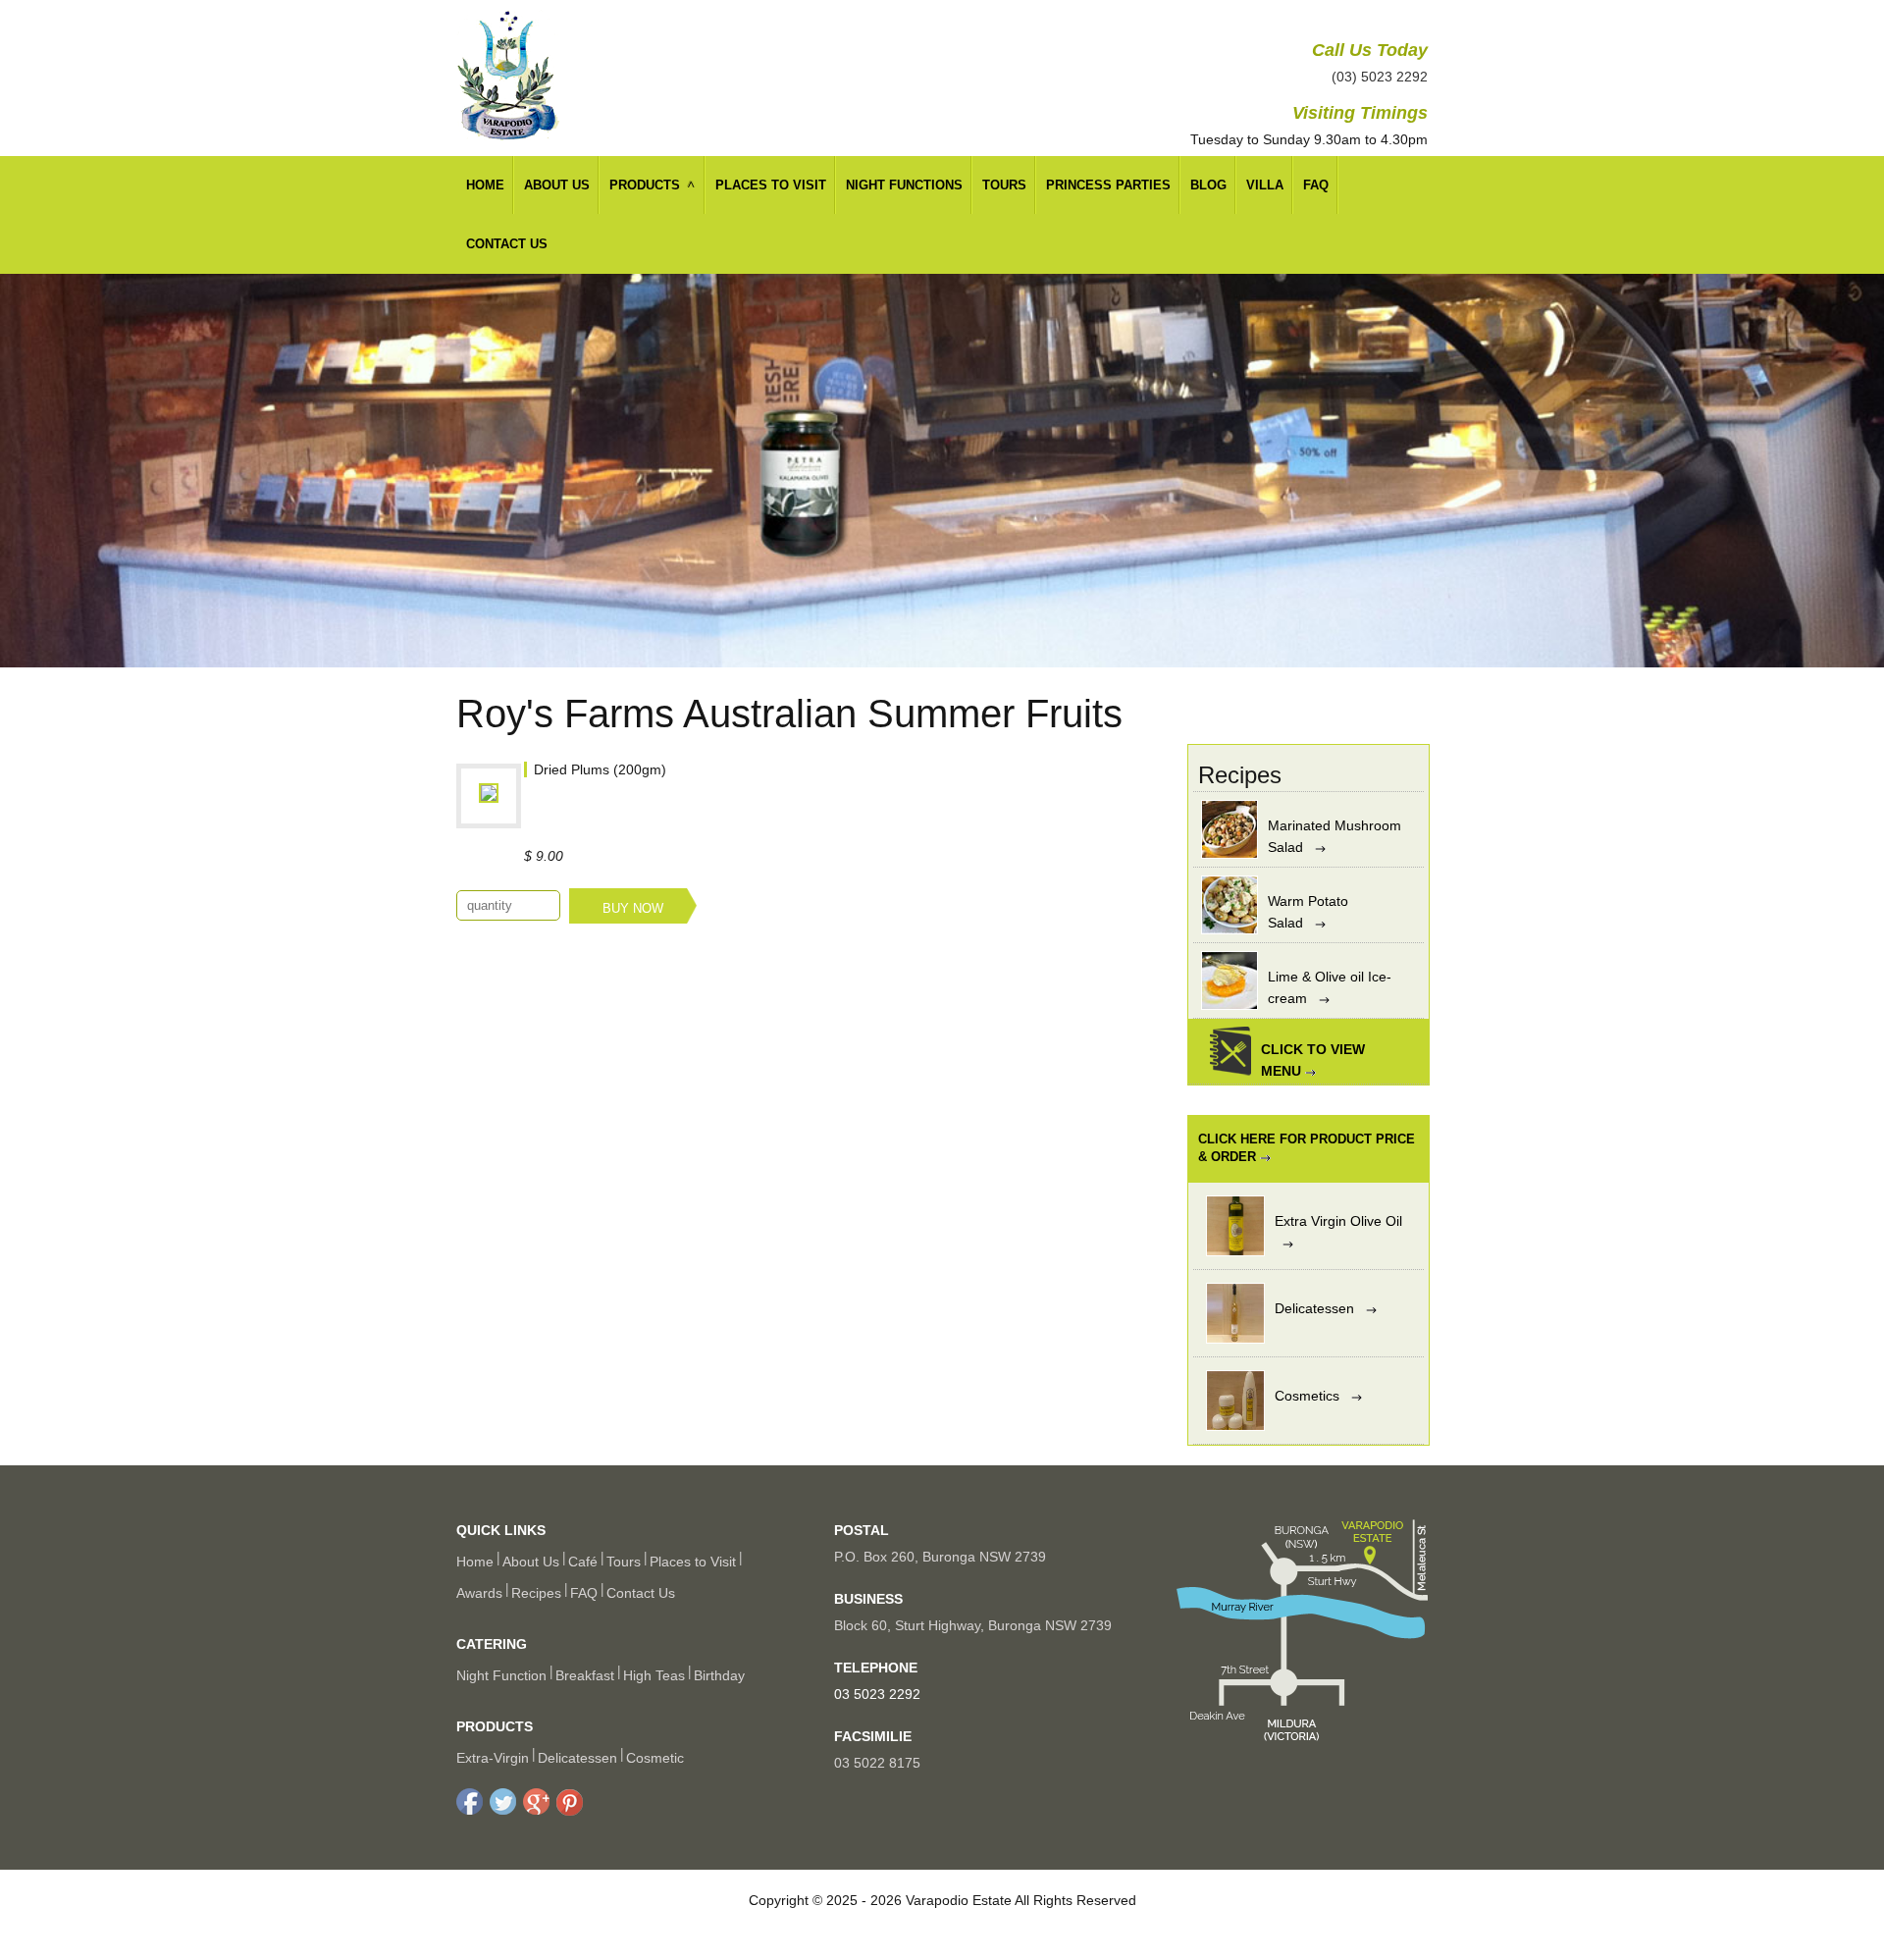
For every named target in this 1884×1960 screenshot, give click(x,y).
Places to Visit (693, 1562)
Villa (1265, 185)
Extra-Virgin (493, 1758)
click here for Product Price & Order (1307, 1148)
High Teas (654, 1675)
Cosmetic (655, 1758)
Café (583, 1562)
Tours (1004, 185)
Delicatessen (577, 1758)
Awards (479, 1593)
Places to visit (771, 185)
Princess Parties (1108, 185)
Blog (1208, 185)
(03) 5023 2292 (1380, 77)
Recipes (536, 1593)
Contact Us (507, 244)
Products (645, 185)
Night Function (501, 1675)
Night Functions (904, 185)
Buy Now (633, 908)
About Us (557, 185)
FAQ (1316, 185)
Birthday (719, 1675)
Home (485, 185)
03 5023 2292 (877, 1694)
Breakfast (585, 1675)
